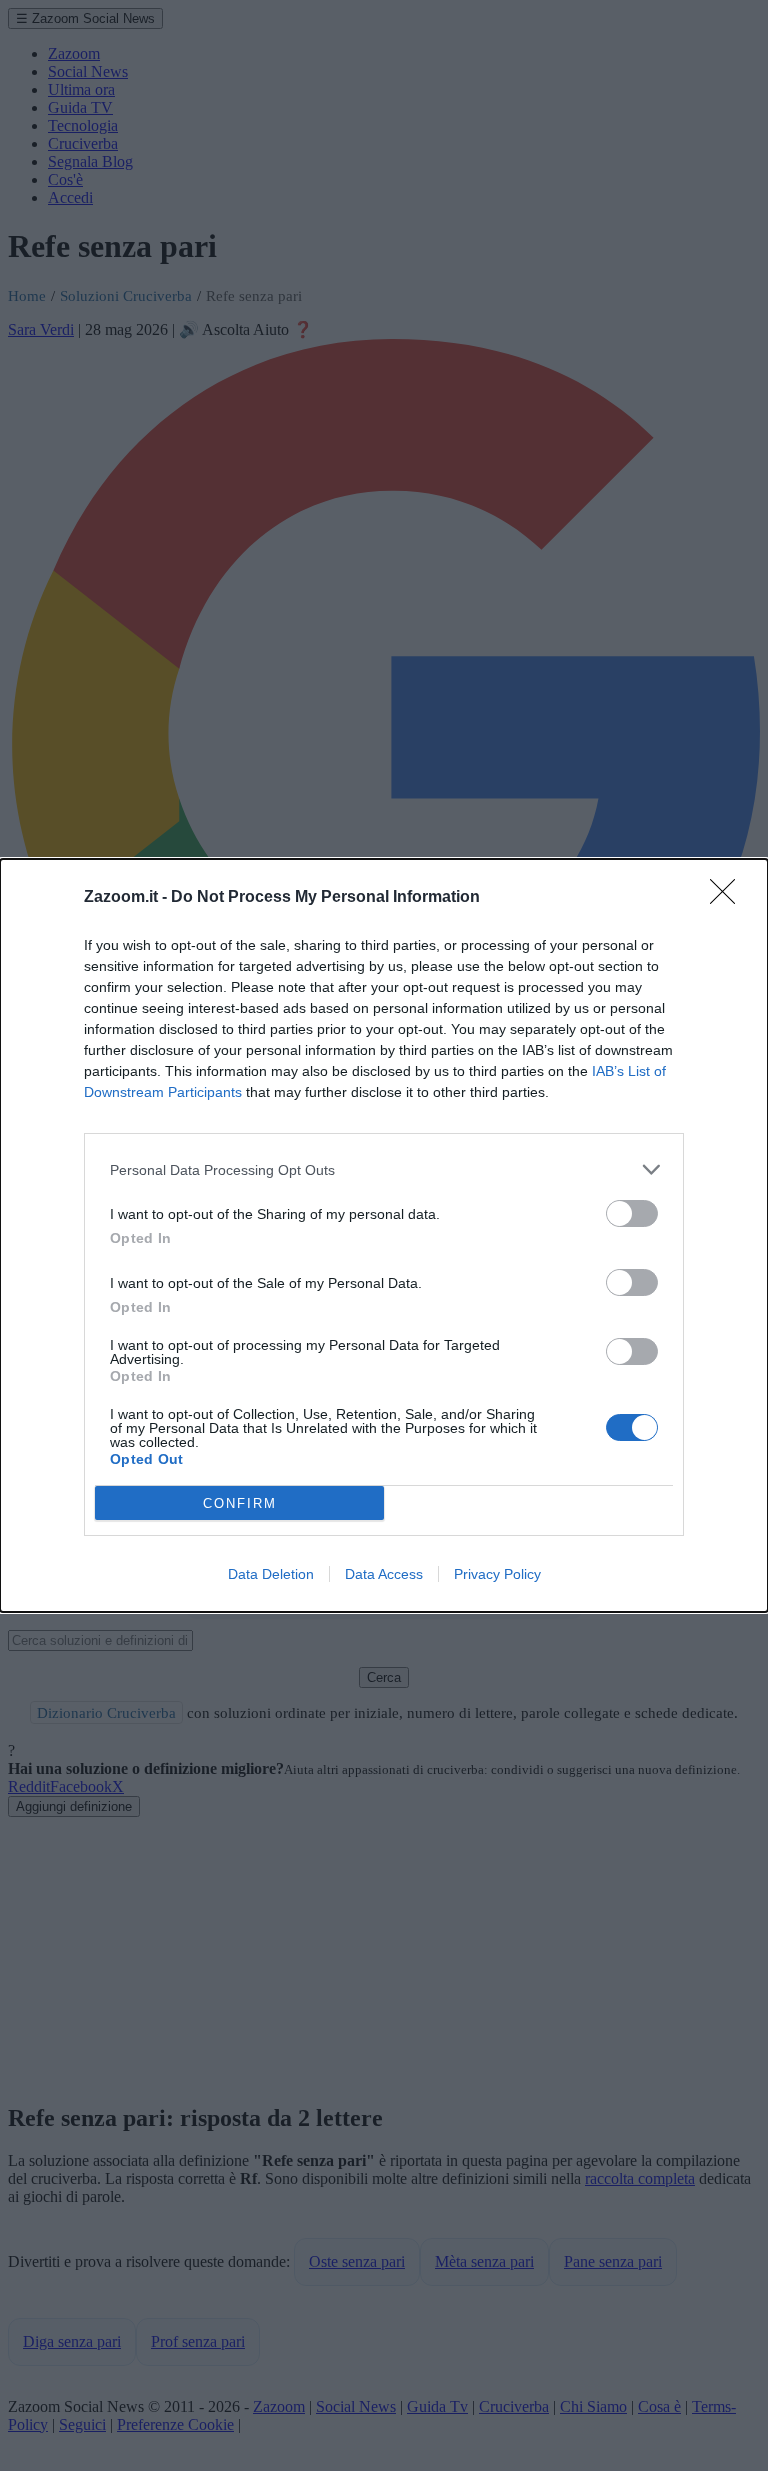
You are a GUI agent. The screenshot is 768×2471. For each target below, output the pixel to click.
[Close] (729, 898)
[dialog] (384, 1235)
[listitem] (384, 1169)
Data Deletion (271, 1574)
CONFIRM (240, 1503)
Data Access (384, 1574)
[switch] (632, 1213)
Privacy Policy (497, 1574)
